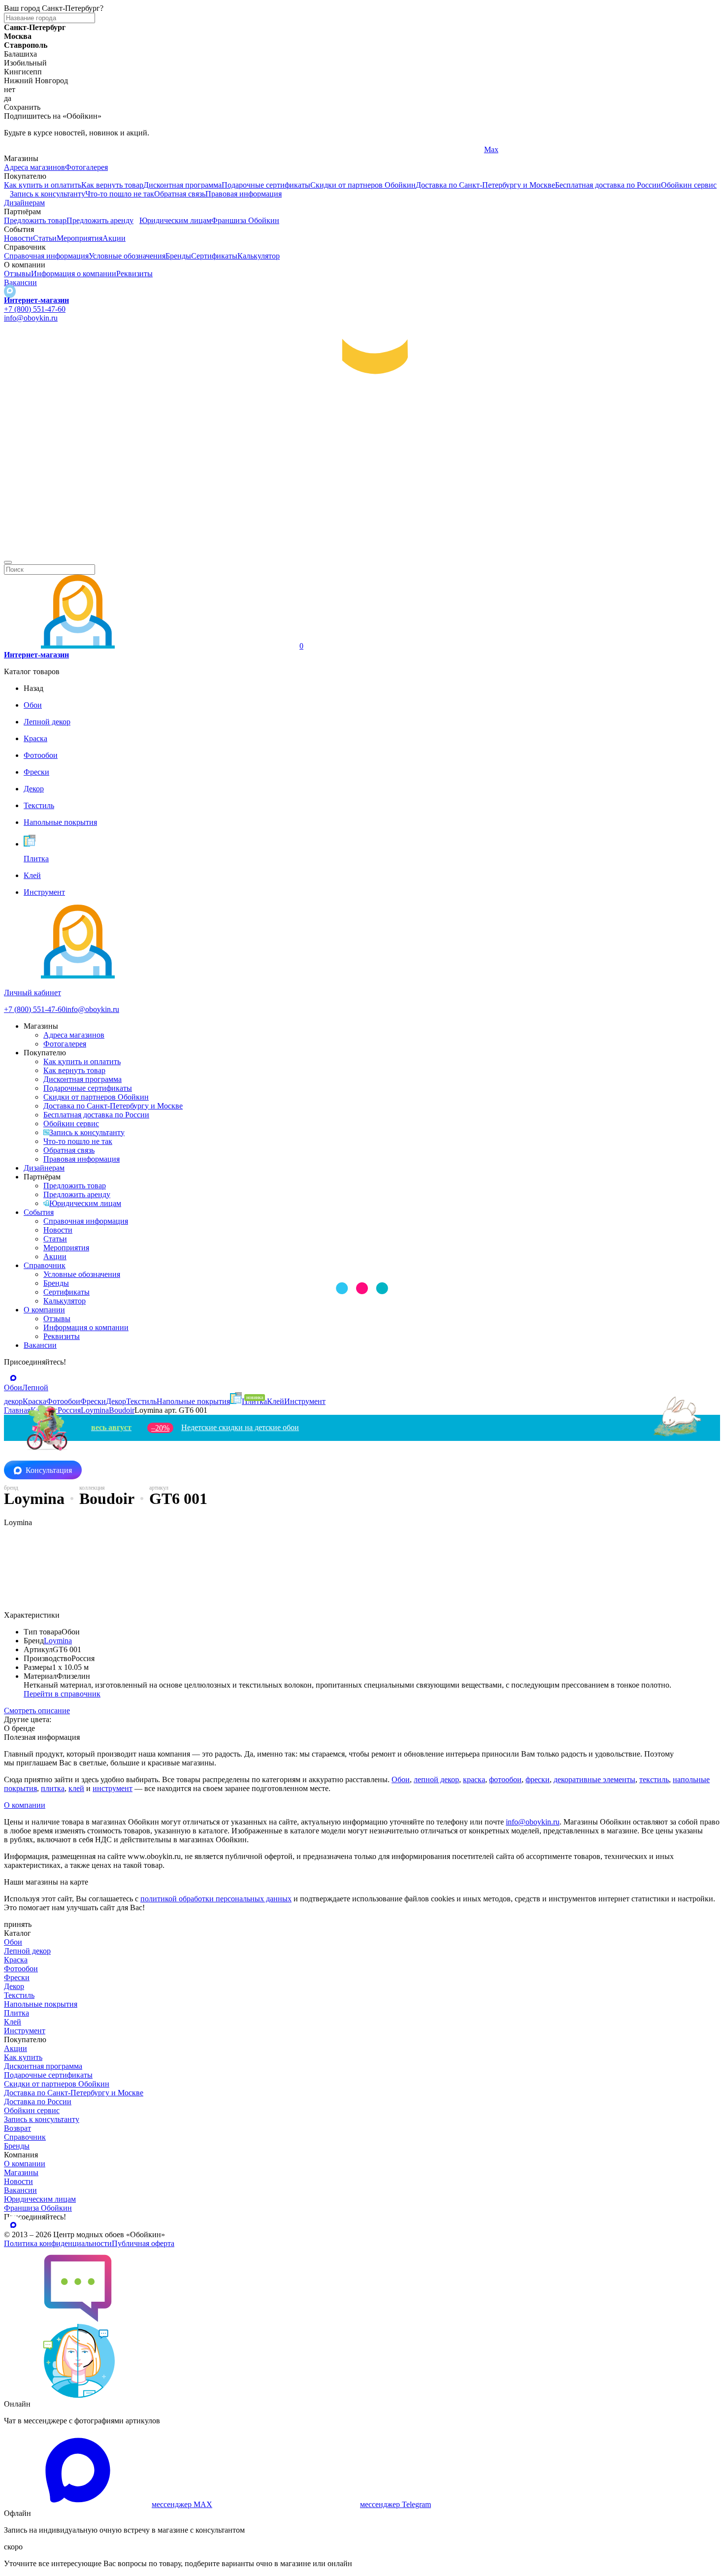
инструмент (113, 1788)
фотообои (505, 1779)
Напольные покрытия (41, 2004)
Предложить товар (35, 220)
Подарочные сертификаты (266, 185)
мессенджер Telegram (395, 2504)
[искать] (8, 562)
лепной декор (436, 1779)
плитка (53, 1788)
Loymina (58, 1641)
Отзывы (17, 274)
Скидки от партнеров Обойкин (363, 185)
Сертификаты (214, 256)
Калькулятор (259, 256)
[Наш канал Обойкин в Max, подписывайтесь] (10, 291)
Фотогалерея (86, 167)
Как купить (23, 2057)
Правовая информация (244, 194)
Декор (14, 1986)
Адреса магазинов (34, 167)
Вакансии (20, 282)
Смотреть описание (37, 1711)
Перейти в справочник (62, 1694)
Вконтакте (261, 149)
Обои (401, 1779)
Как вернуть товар (112, 185)
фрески (538, 1779)
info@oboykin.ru (31, 318)
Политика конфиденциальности (58, 2243)
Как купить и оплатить (43, 185)
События (39, 1212)
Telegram (18, 149)
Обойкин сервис (689, 185)
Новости (18, 238)
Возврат (17, 2128)
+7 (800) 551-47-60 (35, 309)
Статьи (45, 238)
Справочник (45, 1265)
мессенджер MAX (182, 2504)
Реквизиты (134, 274)
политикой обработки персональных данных (216, 1899)
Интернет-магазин (36, 300)
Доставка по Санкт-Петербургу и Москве (485, 185)
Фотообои (21, 1969)
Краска (16, 1960)
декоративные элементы (594, 1779)
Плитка (16, 2013)
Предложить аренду (100, 220)
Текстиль (19, 1995)
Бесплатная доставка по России (608, 185)
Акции (114, 238)
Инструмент (25, 2031)
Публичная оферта (143, 2243)
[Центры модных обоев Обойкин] (362, 551)
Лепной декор (27, 1951)
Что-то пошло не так (120, 194)
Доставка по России (38, 2102)
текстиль (654, 1779)
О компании (44, 1310)
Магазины (21, 2172)
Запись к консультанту (48, 194)
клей (76, 1788)
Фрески (17, 1977)
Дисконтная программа (182, 185)
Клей (13, 2022)
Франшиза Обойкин (245, 220)
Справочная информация (46, 256)
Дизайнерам (24, 203)
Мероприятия (80, 238)
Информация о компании (74, 274)
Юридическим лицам (175, 220)
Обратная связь (180, 194)
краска (474, 1779)
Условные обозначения (127, 256)
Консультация (49, 1470)
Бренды (178, 256)
